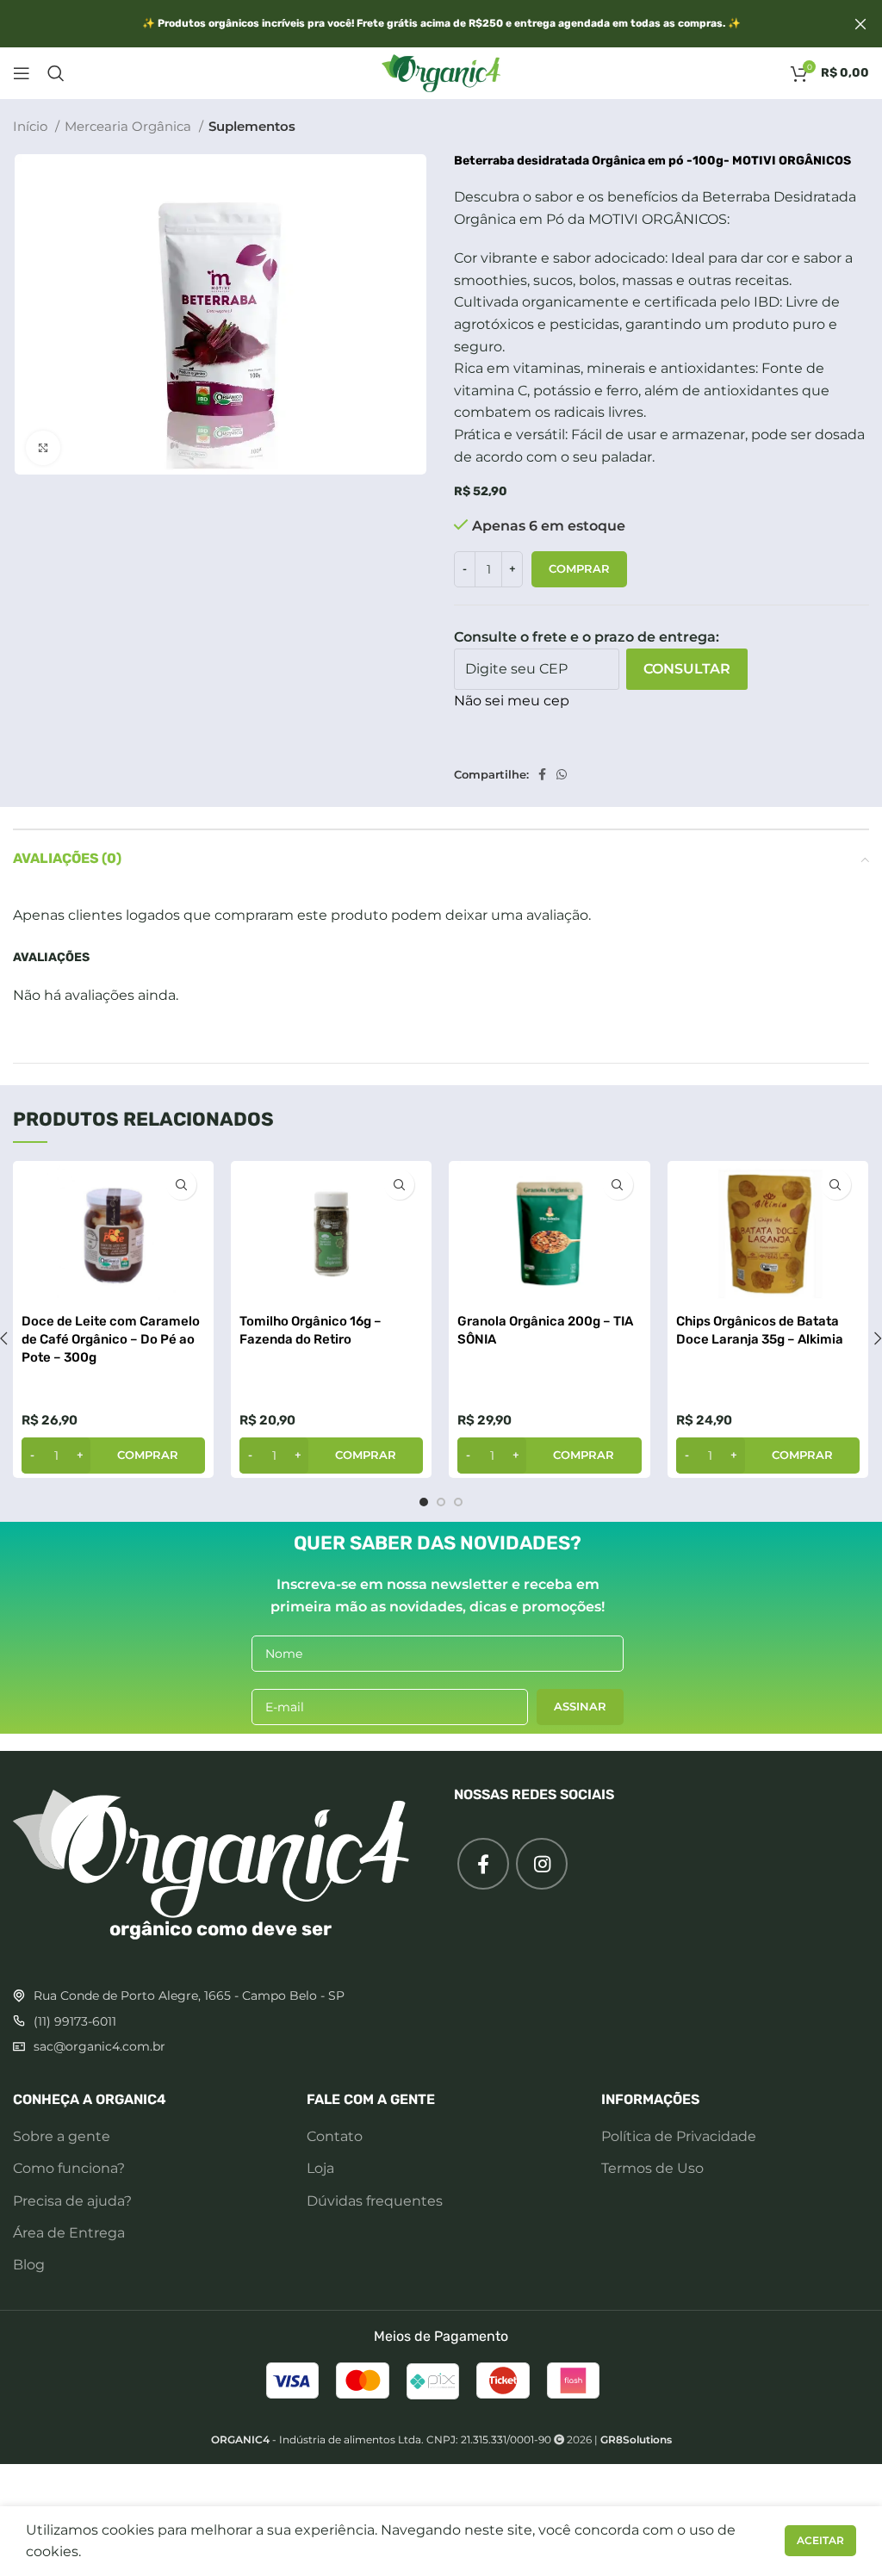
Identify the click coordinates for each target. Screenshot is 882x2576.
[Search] (56, 73)
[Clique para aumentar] (43, 448)
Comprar (579, 568)
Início (32, 126)
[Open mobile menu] (22, 73)
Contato (335, 2136)
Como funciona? (69, 2168)
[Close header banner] (860, 24)
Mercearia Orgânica (130, 126)
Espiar (181, 1185)
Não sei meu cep (512, 701)
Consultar (687, 669)
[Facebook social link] (542, 774)
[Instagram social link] (542, 1864)
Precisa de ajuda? (72, 2201)
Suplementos (252, 126)
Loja (320, 2168)
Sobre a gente (62, 2136)
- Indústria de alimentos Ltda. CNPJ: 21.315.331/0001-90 (381, 2439)
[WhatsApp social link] (562, 774)
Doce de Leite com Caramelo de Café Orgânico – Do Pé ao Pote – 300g (111, 1339)
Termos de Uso (652, 2168)
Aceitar (820, 2540)
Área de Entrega (69, 2233)
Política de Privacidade (679, 2136)
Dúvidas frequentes (375, 2201)
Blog (29, 2265)
